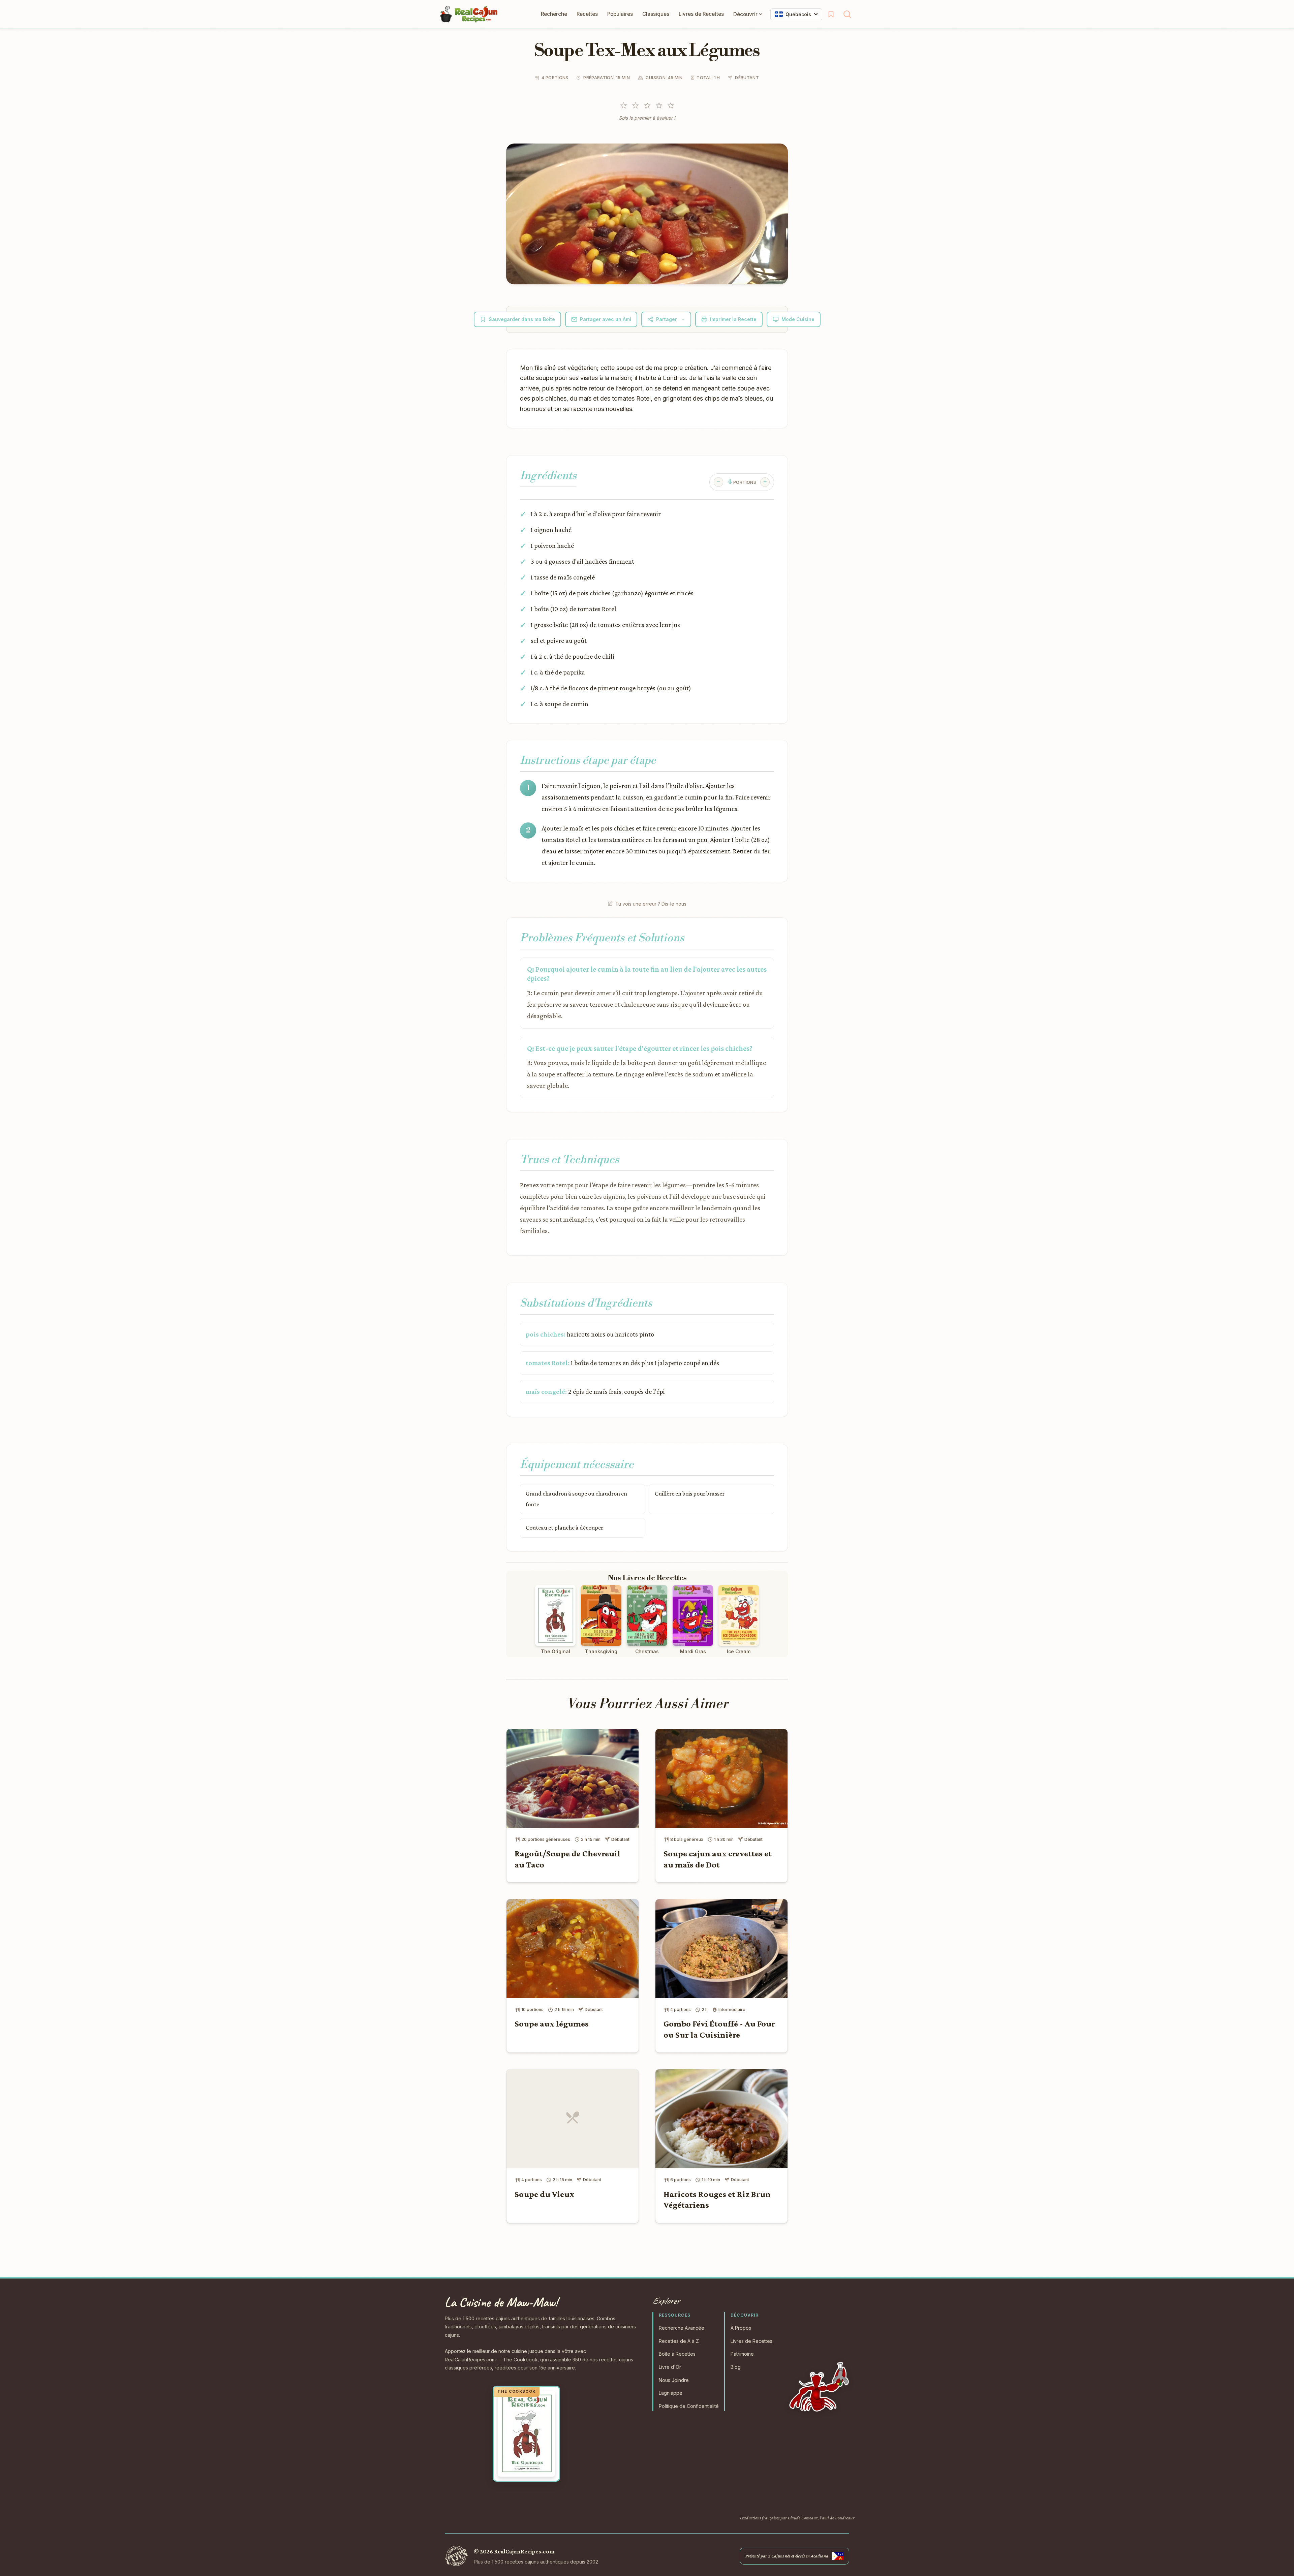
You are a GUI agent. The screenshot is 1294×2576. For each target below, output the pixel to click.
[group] (742, 482)
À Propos (741, 2328)
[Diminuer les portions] (718, 482)
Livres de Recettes (701, 14)
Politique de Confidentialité (689, 2406)
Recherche (554, 14)
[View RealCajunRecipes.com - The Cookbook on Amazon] (526, 2434)
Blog (736, 2367)
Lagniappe (671, 2393)
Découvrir (745, 14)
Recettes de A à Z (679, 2341)
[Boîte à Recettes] (831, 14)
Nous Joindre (674, 2380)
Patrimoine (742, 2354)
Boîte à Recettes (677, 2354)
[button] (647, 214)
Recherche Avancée (682, 2328)
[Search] (847, 14)
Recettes (587, 14)
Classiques (656, 14)
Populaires (620, 14)
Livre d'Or (670, 2367)
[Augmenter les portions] (765, 482)
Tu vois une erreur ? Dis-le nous (651, 904)
